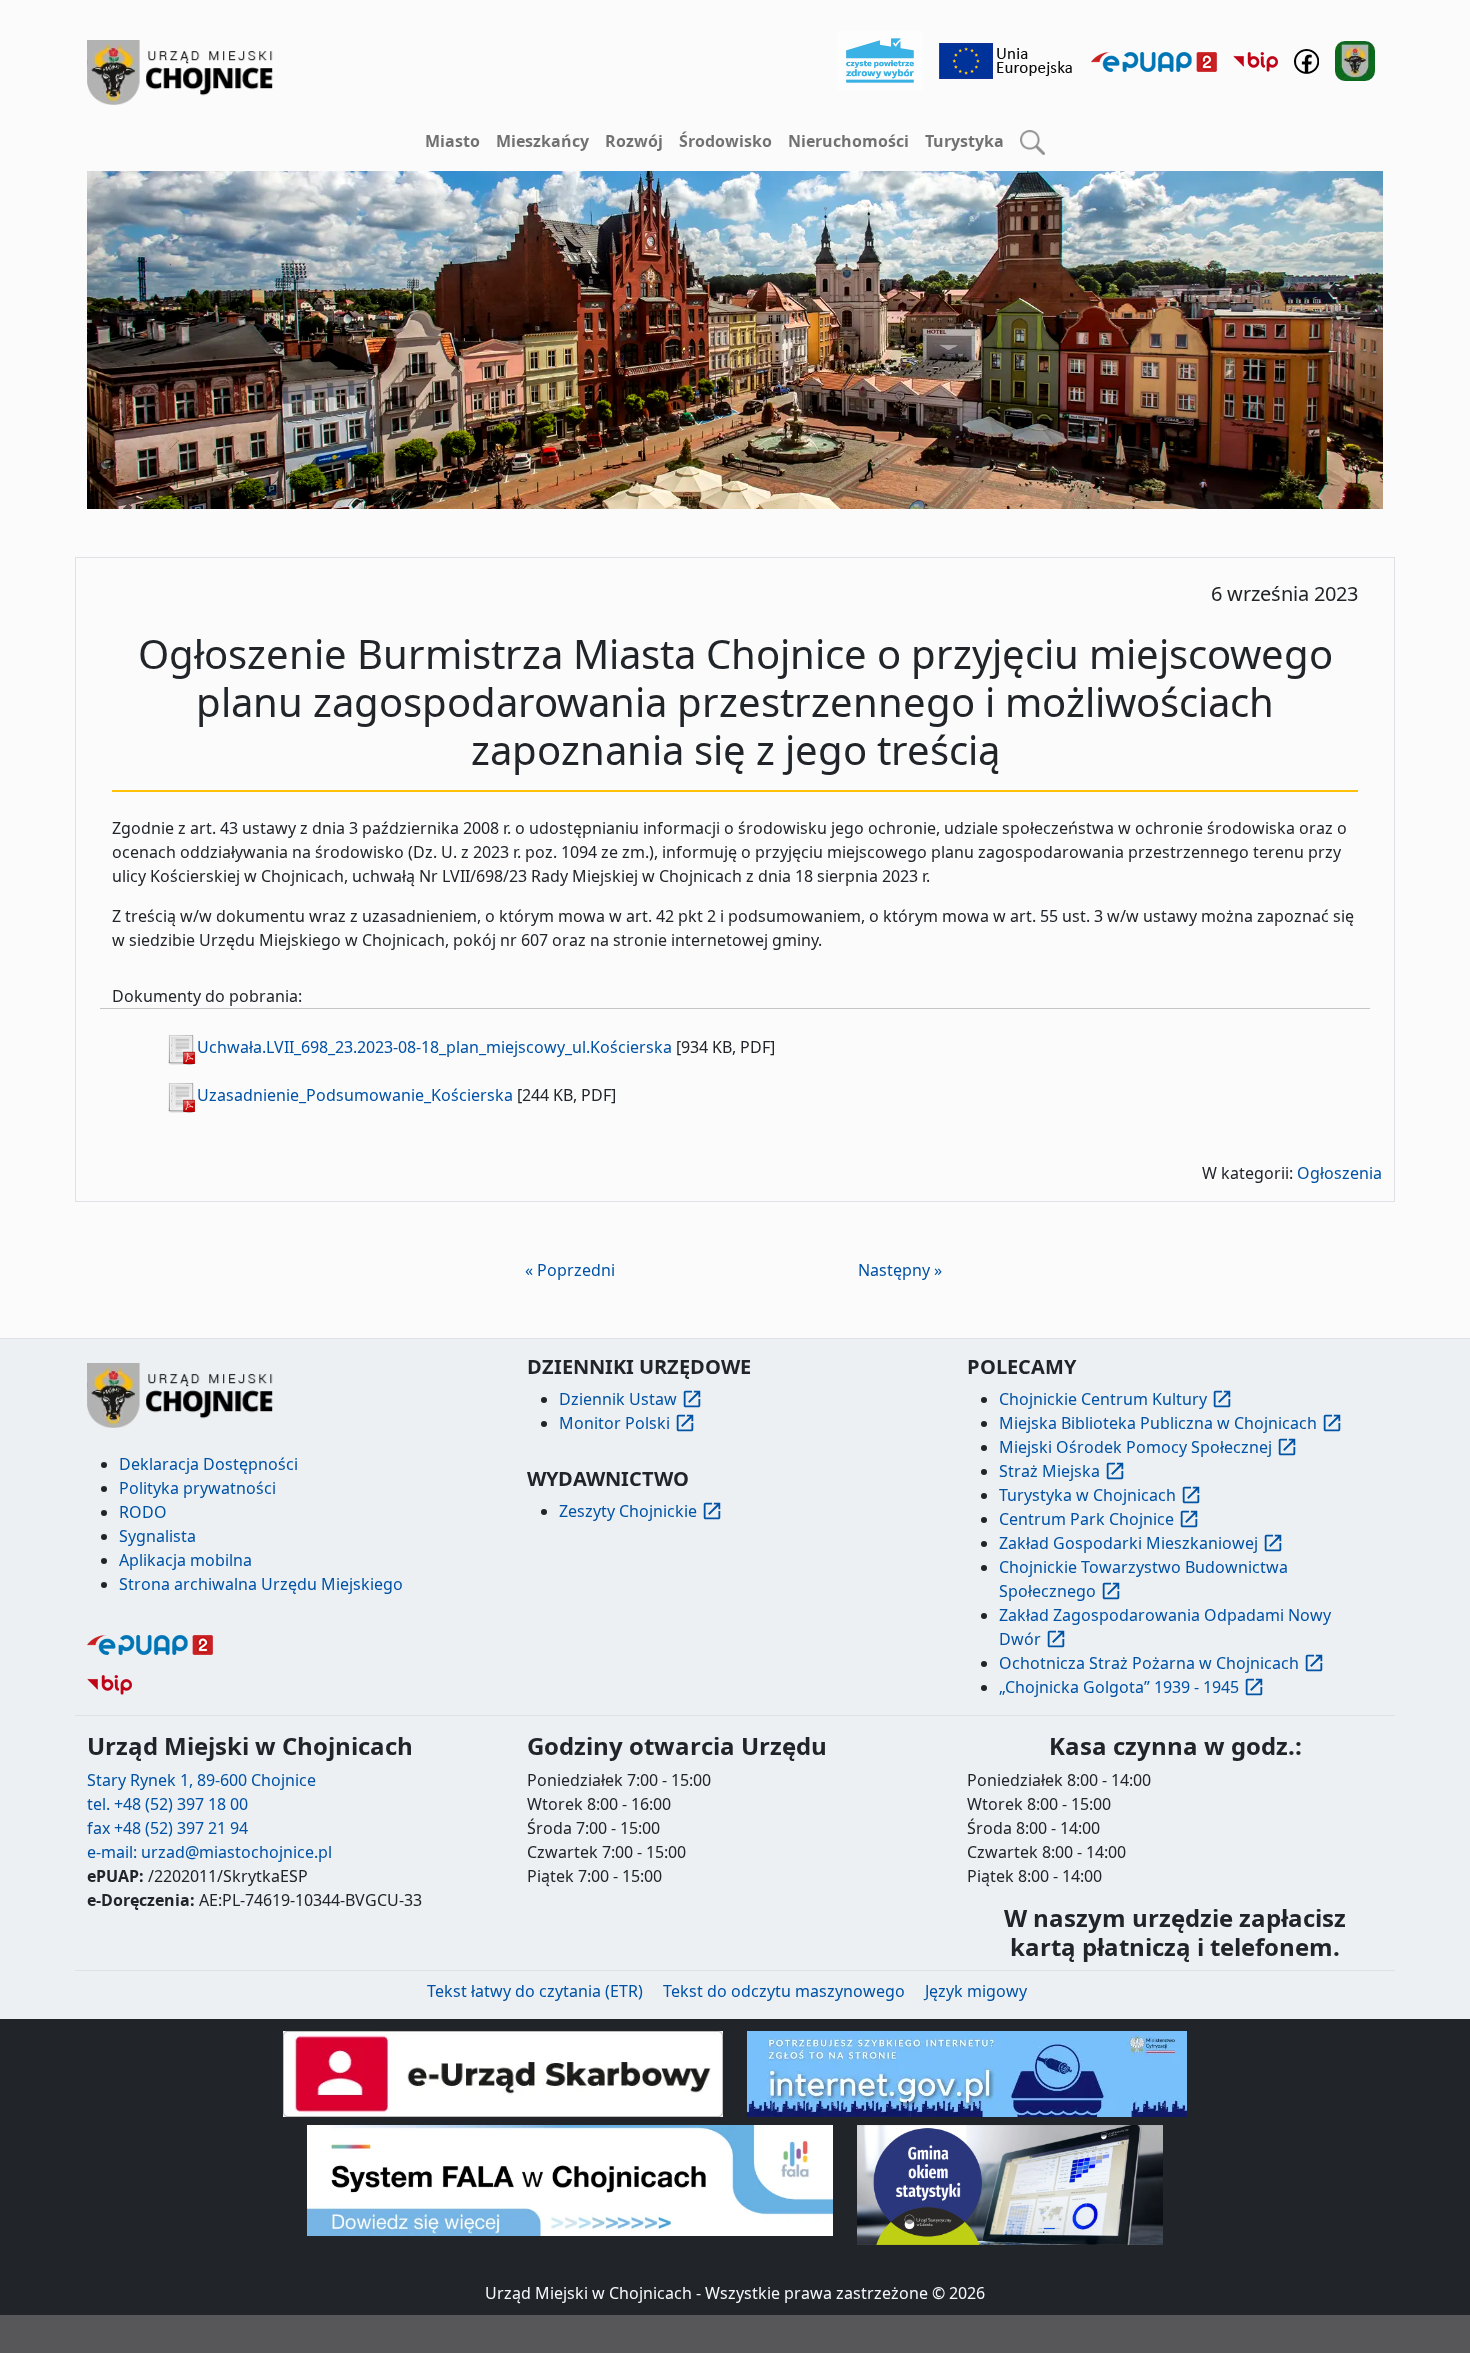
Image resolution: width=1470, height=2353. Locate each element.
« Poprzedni (570, 1270)
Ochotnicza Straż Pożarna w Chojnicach (1149, 1663)
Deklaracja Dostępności (208, 1464)
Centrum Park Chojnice (1086, 1519)
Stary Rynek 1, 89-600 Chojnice (201, 1780)
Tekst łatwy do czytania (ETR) (535, 1991)
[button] (1032, 142)
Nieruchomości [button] (848, 141)
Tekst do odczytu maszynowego (784, 1991)
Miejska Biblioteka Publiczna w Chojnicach (1158, 1423)
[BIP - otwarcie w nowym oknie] (1255, 61)
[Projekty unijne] (1007, 59)
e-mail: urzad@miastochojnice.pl (209, 1852)
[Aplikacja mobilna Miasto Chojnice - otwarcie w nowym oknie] (1355, 59)
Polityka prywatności (197, 1488)
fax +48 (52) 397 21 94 (167, 1828)
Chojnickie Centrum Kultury (1103, 1399)
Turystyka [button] (964, 141)
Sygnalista (157, 1536)
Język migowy (976, 1991)
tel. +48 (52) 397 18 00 (167, 1804)
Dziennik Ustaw (618, 1399)
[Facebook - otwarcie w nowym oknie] (1306, 59)
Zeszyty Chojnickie (628, 1511)
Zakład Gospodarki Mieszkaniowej (1128, 1543)
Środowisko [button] (725, 141)
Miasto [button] (452, 141)
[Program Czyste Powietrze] (880, 59)
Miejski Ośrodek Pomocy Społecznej (1135, 1447)
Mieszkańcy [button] (542, 141)
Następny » (900, 1270)
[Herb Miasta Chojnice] (181, 72)
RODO (143, 1512)
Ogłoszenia (1339, 1173)
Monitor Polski (614, 1423)
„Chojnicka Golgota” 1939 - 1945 (1119, 1687)
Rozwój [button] (634, 141)
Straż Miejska (1049, 1471)
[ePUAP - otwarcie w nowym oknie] (1154, 61)
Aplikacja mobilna (185, 1560)
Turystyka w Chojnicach (1087, 1495)
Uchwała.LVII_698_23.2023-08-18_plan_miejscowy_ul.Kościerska (434, 1047)
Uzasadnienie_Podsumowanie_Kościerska (355, 1095)
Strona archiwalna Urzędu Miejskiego (261, 1584)
